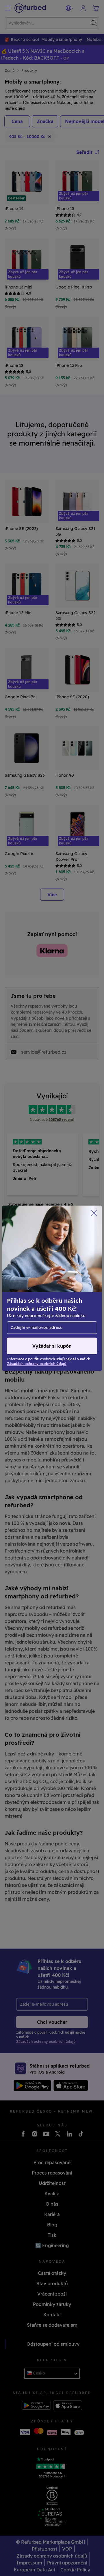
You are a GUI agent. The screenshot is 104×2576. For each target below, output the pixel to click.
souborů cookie (63, 1272)
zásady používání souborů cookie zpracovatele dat (43, 1300)
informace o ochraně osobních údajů (47, 1285)
